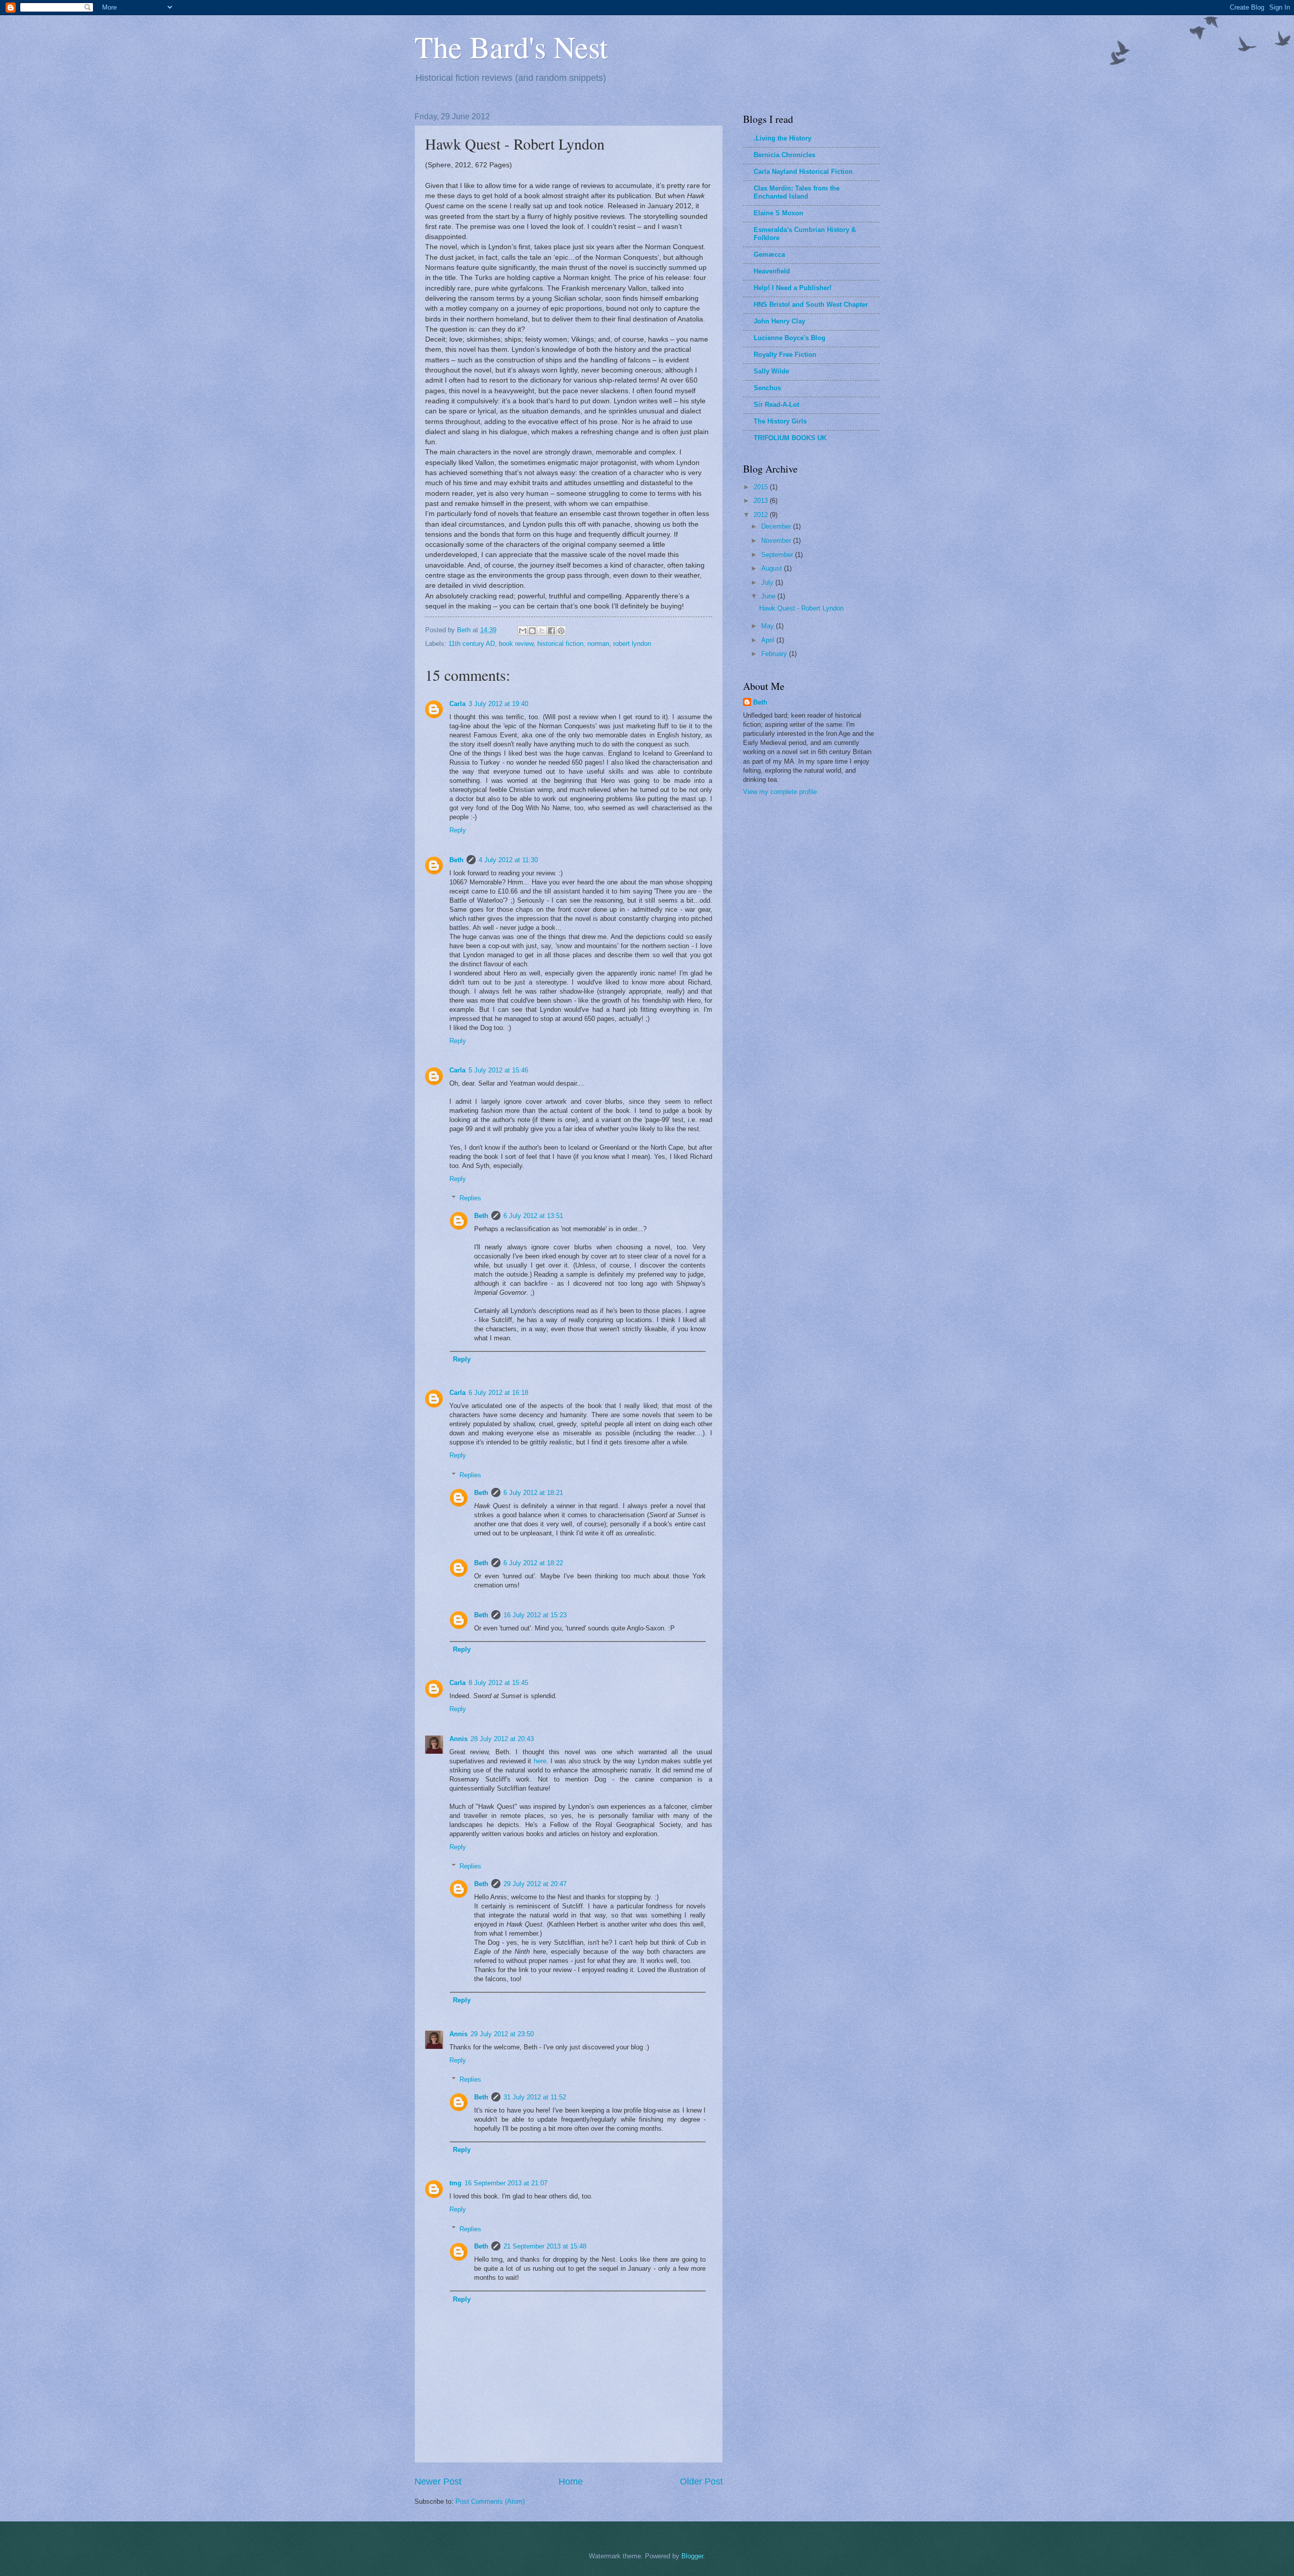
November (777, 541)
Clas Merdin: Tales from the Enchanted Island (797, 192)
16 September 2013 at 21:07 (506, 2183)
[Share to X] (542, 631)
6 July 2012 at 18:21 (533, 1493)
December (777, 526)
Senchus (767, 388)
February (775, 654)
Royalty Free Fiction (785, 355)
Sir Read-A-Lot (776, 405)
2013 (762, 501)
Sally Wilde (771, 371)
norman (598, 644)
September (778, 555)
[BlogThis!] (532, 631)
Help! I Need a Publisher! (793, 288)
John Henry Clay (779, 321)
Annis (458, 1739)
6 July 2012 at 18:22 (533, 1563)
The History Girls (780, 421)
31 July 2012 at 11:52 (535, 2097)
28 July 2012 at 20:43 (502, 1739)
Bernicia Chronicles (784, 155)
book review (516, 644)
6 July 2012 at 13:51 (533, 1216)
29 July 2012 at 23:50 (502, 2034)
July (768, 582)
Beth (456, 860)
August (773, 568)
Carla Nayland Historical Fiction (803, 172)
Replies (470, 1198)
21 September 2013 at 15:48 (545, 2246)
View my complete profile (780, 792)
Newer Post (438, 2481)
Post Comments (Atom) (490, 2501)
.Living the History (782, 138)
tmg (455, 2183)
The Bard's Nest (511, 46)
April (769, 640)
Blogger (692, 2556)
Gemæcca (769, 254)
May (769, 626)
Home (571, 2481)
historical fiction (560, 644)
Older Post (701, 2481)
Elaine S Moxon (778, 213)
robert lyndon (632, 644)
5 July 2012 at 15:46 (498, 1070)
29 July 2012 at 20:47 (535, 1884)
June (769, 596)
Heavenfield (772, 271)
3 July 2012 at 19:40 (498, 704)
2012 (762, 515)
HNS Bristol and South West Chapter (811, 305)
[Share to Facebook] (551, 631)
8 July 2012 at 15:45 (498, 1683)
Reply (458, 830)
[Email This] (523, 631)
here (540, 1761)
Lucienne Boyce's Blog (790, 338)
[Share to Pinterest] (561, 631)
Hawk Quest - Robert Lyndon (801, 608)
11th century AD (472, 644)
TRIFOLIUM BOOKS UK (790, 438)
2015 (762, 487)
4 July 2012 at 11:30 (508, 860)
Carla (457, 704)
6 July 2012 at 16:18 (498, 1393)
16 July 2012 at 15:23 (535, 1615)
